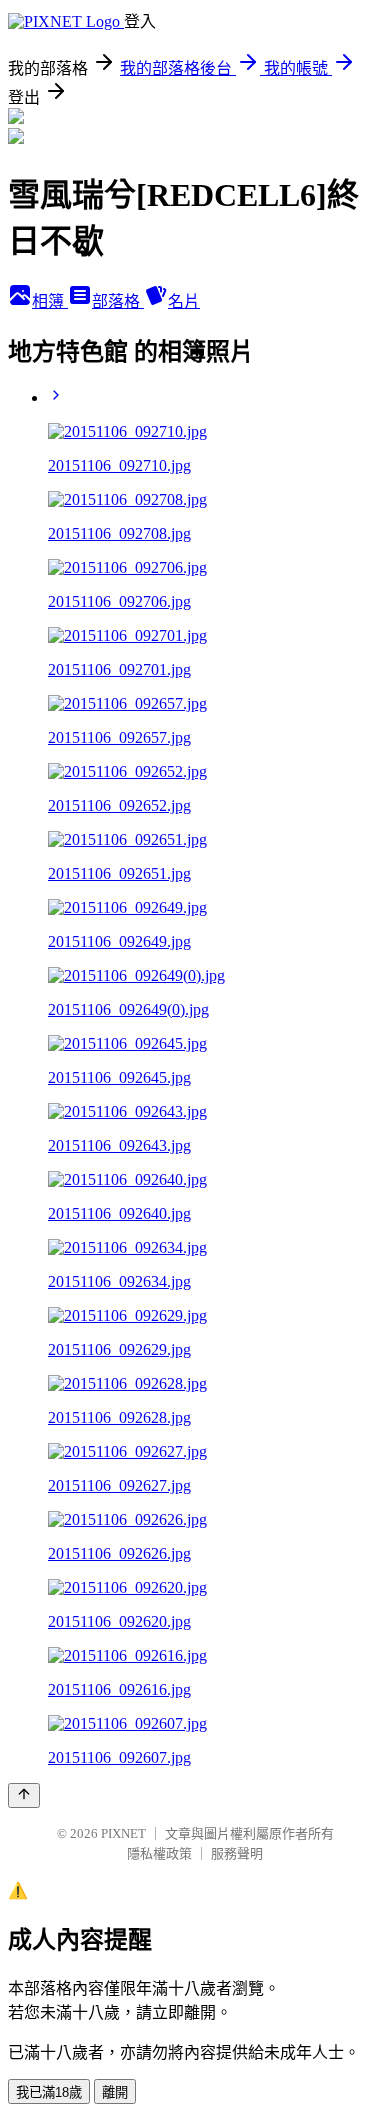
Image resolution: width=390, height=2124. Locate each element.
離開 (115, 2092)
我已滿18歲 (49, 2092)
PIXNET (123, 1833)
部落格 (118, 301)
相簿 (50, 301)
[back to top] (24, 1795)
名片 (184, 301)
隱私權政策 (159, 1853)
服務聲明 (237, 1853)
